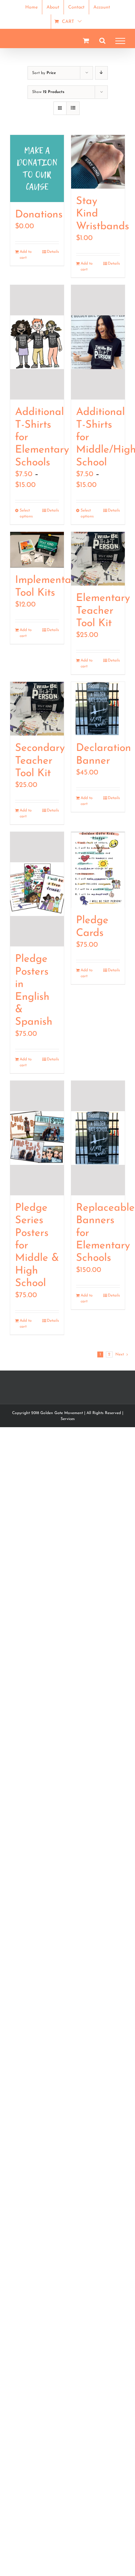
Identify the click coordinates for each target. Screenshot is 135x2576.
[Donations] (37, 168)
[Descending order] (101, 73)
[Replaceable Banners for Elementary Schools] (98, 1138)
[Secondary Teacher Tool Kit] (37, 709)
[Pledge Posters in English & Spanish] (37, 889)
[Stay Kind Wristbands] (98, 162)
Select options (26, 513)
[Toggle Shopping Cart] (86, 40)
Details (53, 252)
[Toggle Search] (102, 41)
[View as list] (73, 108)
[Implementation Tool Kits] (37, 550)
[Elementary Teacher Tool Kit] (98, 559)
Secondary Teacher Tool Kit (40, 761)
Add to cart (26, 255)
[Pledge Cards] (98, 870)
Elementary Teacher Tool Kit (103, 611)
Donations (39, 215)
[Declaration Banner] (98, 709)
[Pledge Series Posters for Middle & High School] (37, 1138)
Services (68, 1419)
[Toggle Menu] (120, 41)
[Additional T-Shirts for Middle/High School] (98, 342)
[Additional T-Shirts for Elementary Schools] (37, 342)
